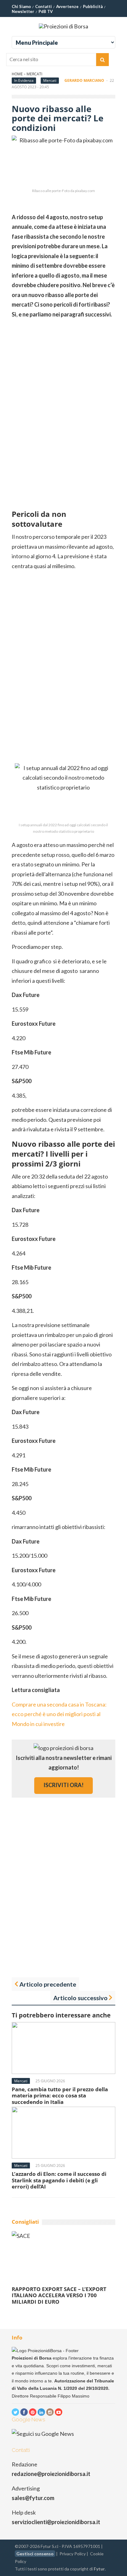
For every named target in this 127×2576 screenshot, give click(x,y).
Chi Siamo (21, 6)
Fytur (99, 2569)
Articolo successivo (80, 1998)
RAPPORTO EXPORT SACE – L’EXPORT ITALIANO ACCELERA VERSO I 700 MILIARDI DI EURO (59, 2295)
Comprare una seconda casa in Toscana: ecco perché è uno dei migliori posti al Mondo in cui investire (59, 1714)
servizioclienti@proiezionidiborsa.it (56, 2522)
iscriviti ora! (63, 1785)
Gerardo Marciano (84, 80)
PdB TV (46, 11)
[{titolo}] (15, 2412)
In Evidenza (24, 80)
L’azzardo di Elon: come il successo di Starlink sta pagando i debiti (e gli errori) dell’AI (59, 2180)
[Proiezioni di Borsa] (63, 26)
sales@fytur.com (33, 2498)
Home (17, 74)
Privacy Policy (73, 2554)
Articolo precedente (48, 1984)
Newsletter (23, 11)
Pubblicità (93, 6)
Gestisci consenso (35, 2554)
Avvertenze (67, 6)
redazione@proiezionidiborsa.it (51, 2474)
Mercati (34, 74)
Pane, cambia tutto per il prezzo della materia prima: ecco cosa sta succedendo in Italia (60, 2096)
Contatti (43, 6)
